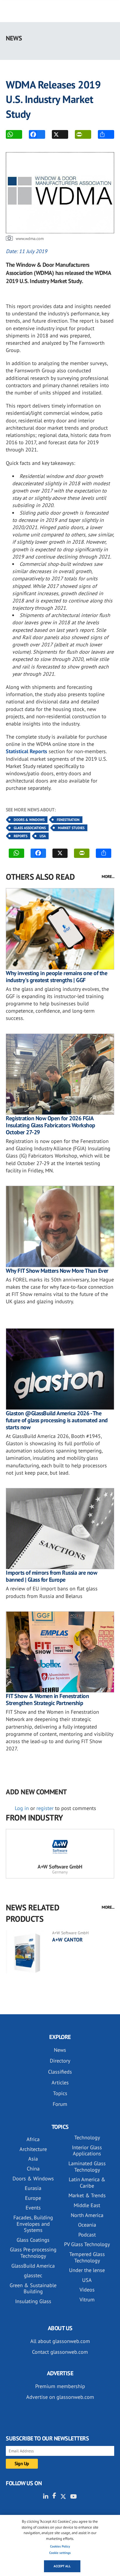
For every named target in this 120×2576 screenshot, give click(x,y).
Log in (22, 1808)
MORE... (108, 877)
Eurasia (33, 2188)
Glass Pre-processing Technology (33, 2253)
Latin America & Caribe (87, 2183)
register (45, 1808)
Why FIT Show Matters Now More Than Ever (57, 1271)
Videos (87, 2290)
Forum (60, 2104)
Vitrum (87, 2299)
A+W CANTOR (67, 1940)
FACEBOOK (37, 134)
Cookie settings (60, 2553)
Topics (60, 2093)
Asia (33, 2159)
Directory (60, 2061)
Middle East (87, 2205)
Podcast (87, 2235)
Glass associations (30, 828)
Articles (60, 2082)
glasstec (33, 2275)
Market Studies (71, 828)
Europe (33, 2198)
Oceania (87, 2225)
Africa (33, 2139)
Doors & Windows (29, 820)
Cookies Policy (60, 2546)
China (33, 2169)
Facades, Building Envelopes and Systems (33, 2224)
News (60, 2050)
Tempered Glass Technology (87, 2257)
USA (43, 836)
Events (33, 2208)
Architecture (33, 2149)
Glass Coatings (33, 2240)
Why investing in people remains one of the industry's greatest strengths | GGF (57, 977)
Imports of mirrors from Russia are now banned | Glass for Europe (51, 1576)
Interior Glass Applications (87, 2151)
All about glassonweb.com (60, 2341)
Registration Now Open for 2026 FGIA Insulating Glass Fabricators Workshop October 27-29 (51, 1125)
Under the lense (87, 2270)
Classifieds (60, 2072)
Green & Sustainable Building (33, 2288)
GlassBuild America (33, 2266)
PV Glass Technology (87, 2244)
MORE (106, 134)
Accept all (62, 2566)
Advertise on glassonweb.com (60, 2397)
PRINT (83, 134)
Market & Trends (87, 2195)
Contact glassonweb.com (60, 2352)
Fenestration (68, 820)
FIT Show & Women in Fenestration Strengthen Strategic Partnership (47, 1699)
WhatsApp (14, 134)
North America (87, 2215)
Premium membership (60, 2386)
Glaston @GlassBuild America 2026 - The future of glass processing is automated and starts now (57, 1420)
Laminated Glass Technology (87, 2167)
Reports (21, 836)
